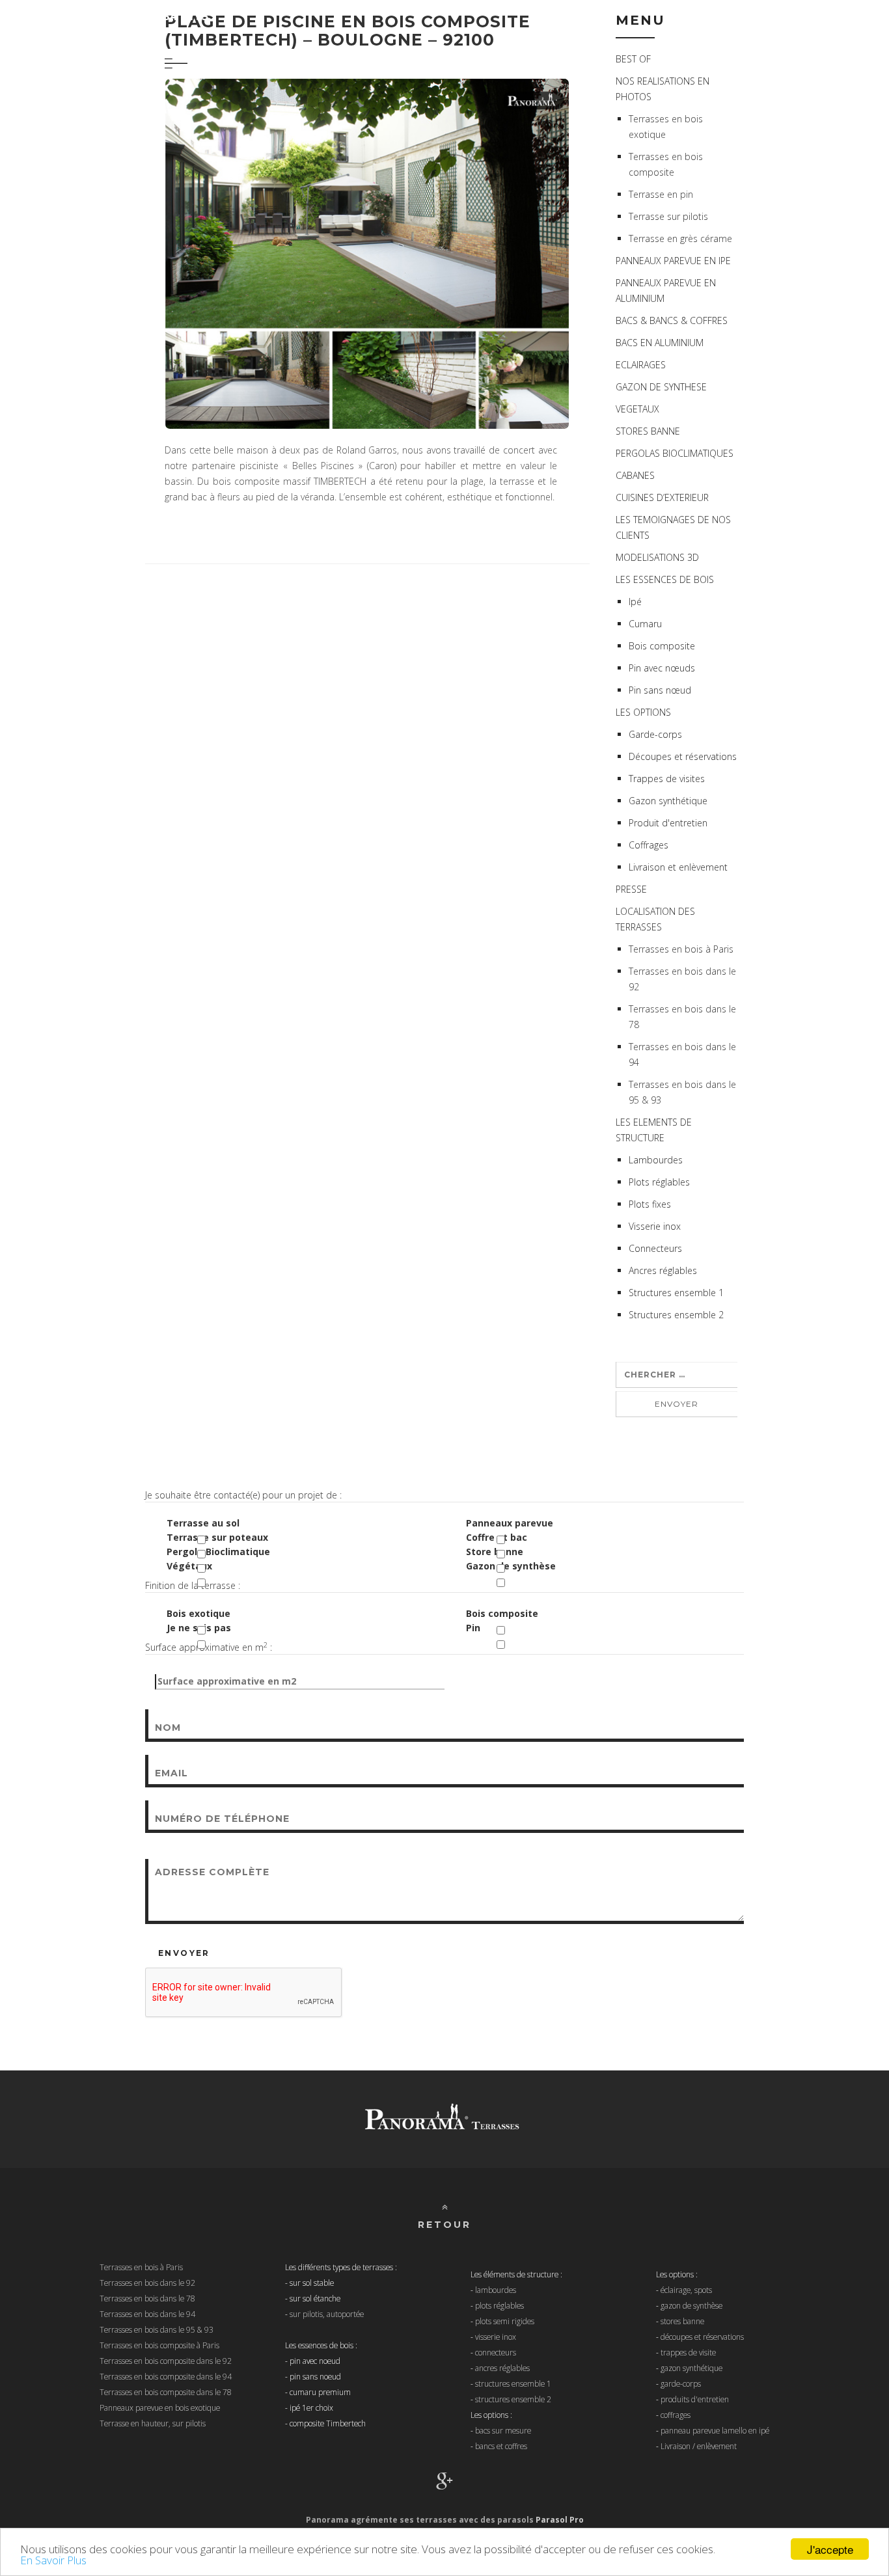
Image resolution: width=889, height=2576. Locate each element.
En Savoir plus (751, 2549)
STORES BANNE (648, 431)
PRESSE (631, 889)
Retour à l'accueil (803, 16)
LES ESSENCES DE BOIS (665, 579)
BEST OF (633, 59)
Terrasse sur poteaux (217, 1537)
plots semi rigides (505, 2321)
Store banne (495, 1552)
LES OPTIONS (643, 712)
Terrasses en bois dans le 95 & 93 (157, 2329)
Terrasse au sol (203, 1523)
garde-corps (681, 2383)
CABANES (635, 475)
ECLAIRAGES (641, 365)
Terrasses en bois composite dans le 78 (166, 2392)
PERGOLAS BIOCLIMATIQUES (675, 453)
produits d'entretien (695, 2399)
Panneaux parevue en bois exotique (160, 2407)
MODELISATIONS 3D (657, 557)
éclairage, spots (686, 2290)
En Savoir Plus (53, 2560)
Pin (473, 1628)
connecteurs (496, 2352)
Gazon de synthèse (511, 1566)
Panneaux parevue (510, 1523)
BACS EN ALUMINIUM (660, 343)
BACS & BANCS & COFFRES (672, 320)
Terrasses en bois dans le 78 (147, 2298)
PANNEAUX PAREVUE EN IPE (673, 261)
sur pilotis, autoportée (327, 2314)
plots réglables (499, 2305)
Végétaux (189, 1566)
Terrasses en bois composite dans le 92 (166, 2361)
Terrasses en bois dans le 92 (147, 2283)
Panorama (116, 16)
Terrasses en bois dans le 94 (147, 2314)
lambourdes (496, 2290)
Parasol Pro (560, 2520)
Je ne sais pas (199, 1628)
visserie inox (496, 2337)
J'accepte (830, 2549)
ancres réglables (502, 2368)
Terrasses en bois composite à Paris (159, 2345)
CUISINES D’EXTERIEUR (662, 497)
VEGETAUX (637, 409)
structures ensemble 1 (513, 2383)
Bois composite (502, 1613)
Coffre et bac (497, 1537)
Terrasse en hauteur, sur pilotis (153, 2423)
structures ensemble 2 (513, 2399)
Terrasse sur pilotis (668, 216)
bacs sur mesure (503, 2430)
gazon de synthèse (691, 2305)
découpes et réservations (702, 2337)
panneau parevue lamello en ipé (715, 2430)
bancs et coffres (501, 2446)
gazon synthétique (691, 2368)
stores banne (682, 2321)
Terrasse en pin (661, 194)
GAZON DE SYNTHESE (661, 387)
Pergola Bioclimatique (218, 1552)
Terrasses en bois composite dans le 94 (166, 2376)
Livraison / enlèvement (699, 2446)
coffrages (676, 2415)
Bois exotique (198, 1613)
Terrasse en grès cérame (680, 238)
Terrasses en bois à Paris (681, 949)
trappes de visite (688, 2352)
